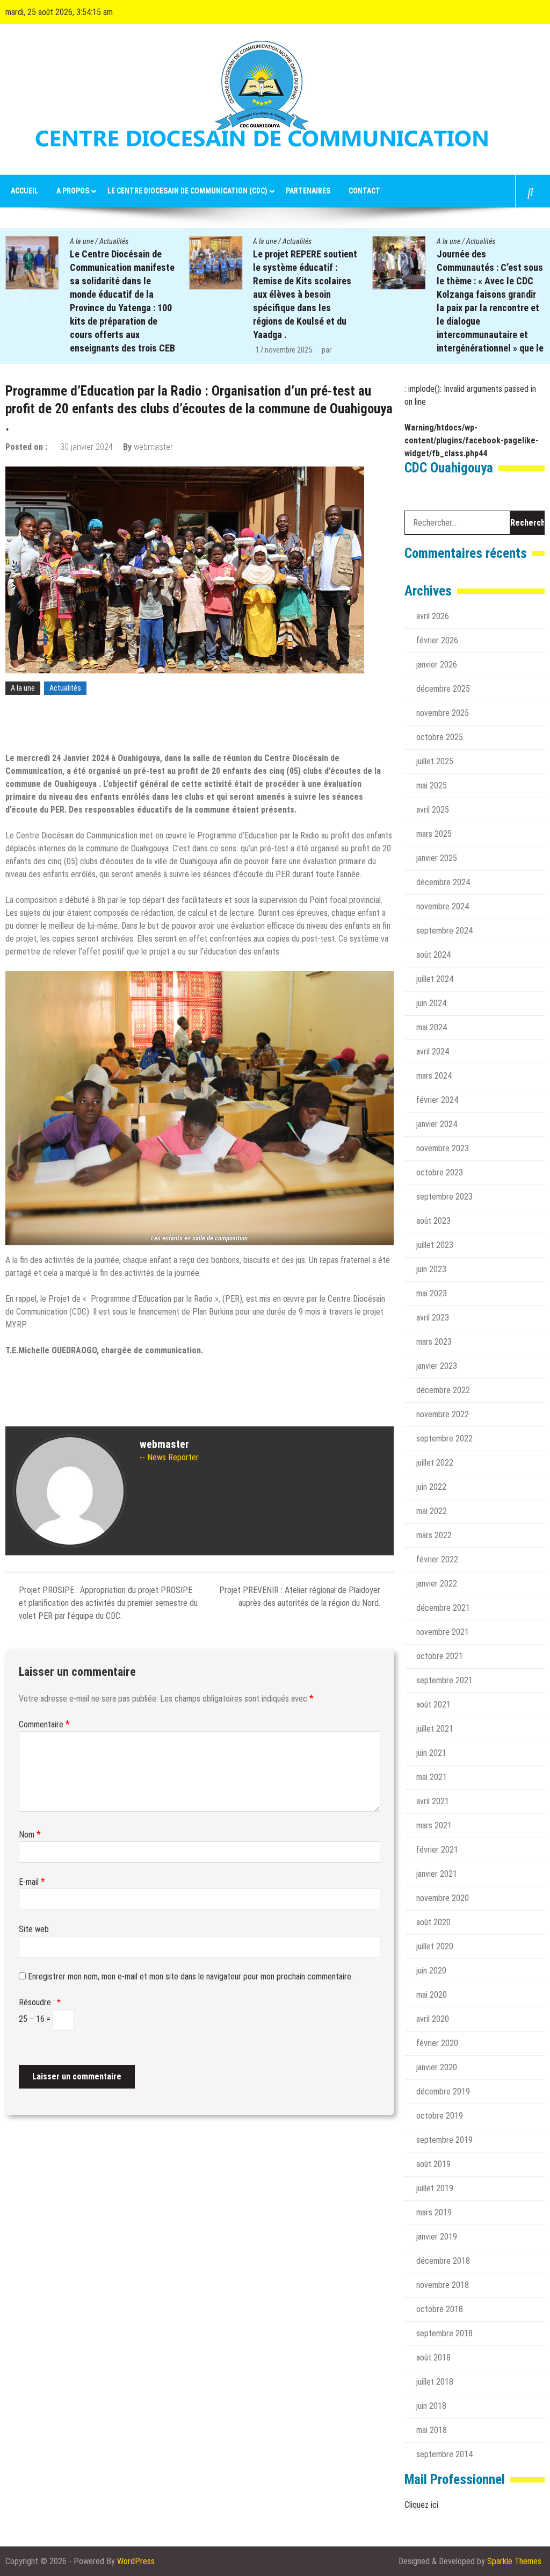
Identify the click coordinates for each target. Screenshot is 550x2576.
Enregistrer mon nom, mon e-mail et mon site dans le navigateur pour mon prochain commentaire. (190, 1976)
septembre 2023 (444, 1197)
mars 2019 (434, 2212)
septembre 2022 (444, 1438)
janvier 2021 (437, 1874)
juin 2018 (431, 2406)
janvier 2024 (437, 1124)
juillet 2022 (435, 1463)
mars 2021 (434, 1825)
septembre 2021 (444, 1680)
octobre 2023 (440, 1172)
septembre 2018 (444, 2333)
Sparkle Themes (514, 2561)
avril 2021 (433, 1801)
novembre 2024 (443, 906)
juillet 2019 (435, 2188)
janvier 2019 (437, 2237)
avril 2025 (433, 810)
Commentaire (44, 1724)
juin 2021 (431, 1753)
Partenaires (308, 191)
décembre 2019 (443, 2091)
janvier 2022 (437, 1584)
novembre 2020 (443, 1898)
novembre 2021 (443, 1632)
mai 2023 (432, 1293)
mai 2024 (432, 1027)
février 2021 (437, 1850)
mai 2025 (432, 785)
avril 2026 (433, 616)
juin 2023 (431, 1269)
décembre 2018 (443, 2261)
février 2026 (437, 640)
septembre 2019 (444, 2140)
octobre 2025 (440, 737)
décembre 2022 (443, 1390)
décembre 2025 (443, 689)
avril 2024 (433, 1052)
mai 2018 (432, 2430)
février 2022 (437, 1559)
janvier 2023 (437, 1366)
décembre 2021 (443, 1608)
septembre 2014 (444, 2454)
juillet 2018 (435, 2382)
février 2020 (437, 2043)
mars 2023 (434, 1342)
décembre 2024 (443, 882)
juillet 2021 (435, 1729)
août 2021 (433, 1705)
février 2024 (437, 1100)
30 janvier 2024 (86, 447)
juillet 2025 (435, 761)
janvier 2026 (437, 665)
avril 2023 (433, 1318)
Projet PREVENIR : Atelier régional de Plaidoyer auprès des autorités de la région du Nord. (300, 1596)
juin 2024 (431, 1003)
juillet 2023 (435, 1245)
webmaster (153, 447)
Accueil (24, 191)
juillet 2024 (435, 979)
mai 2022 (432, 1511)
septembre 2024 (444, 931)
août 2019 (433, 2164)
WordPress (136, 2561)
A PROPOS (73, 191)
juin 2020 (431, 1971)
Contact (364, 191)
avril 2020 (433, 2019)
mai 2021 (432, 1777)
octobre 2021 (440, 1656)
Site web (34, 1929)
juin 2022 (431, 1487)
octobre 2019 (440, 2116)
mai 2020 (432, 1995)
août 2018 (433, 2358)
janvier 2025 (437, 858)
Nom (30, 1835)
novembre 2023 (443, 1148)
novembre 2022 (443, 1414)
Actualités (114, 241)
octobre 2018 (440, 2309)
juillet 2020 (435, 1946)
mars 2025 (434, 834)
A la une (82, 241)
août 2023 (433, 1221)
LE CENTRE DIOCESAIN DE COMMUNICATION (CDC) (187, 191)
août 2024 (433, 955)
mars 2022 (434, 1535)
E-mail (32, 1882)
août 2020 (433, 1922)
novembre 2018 (443, 2285)
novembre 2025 (443, 713)
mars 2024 (434, 1076)
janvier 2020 (437, 2067)
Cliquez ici (421, 2505)
